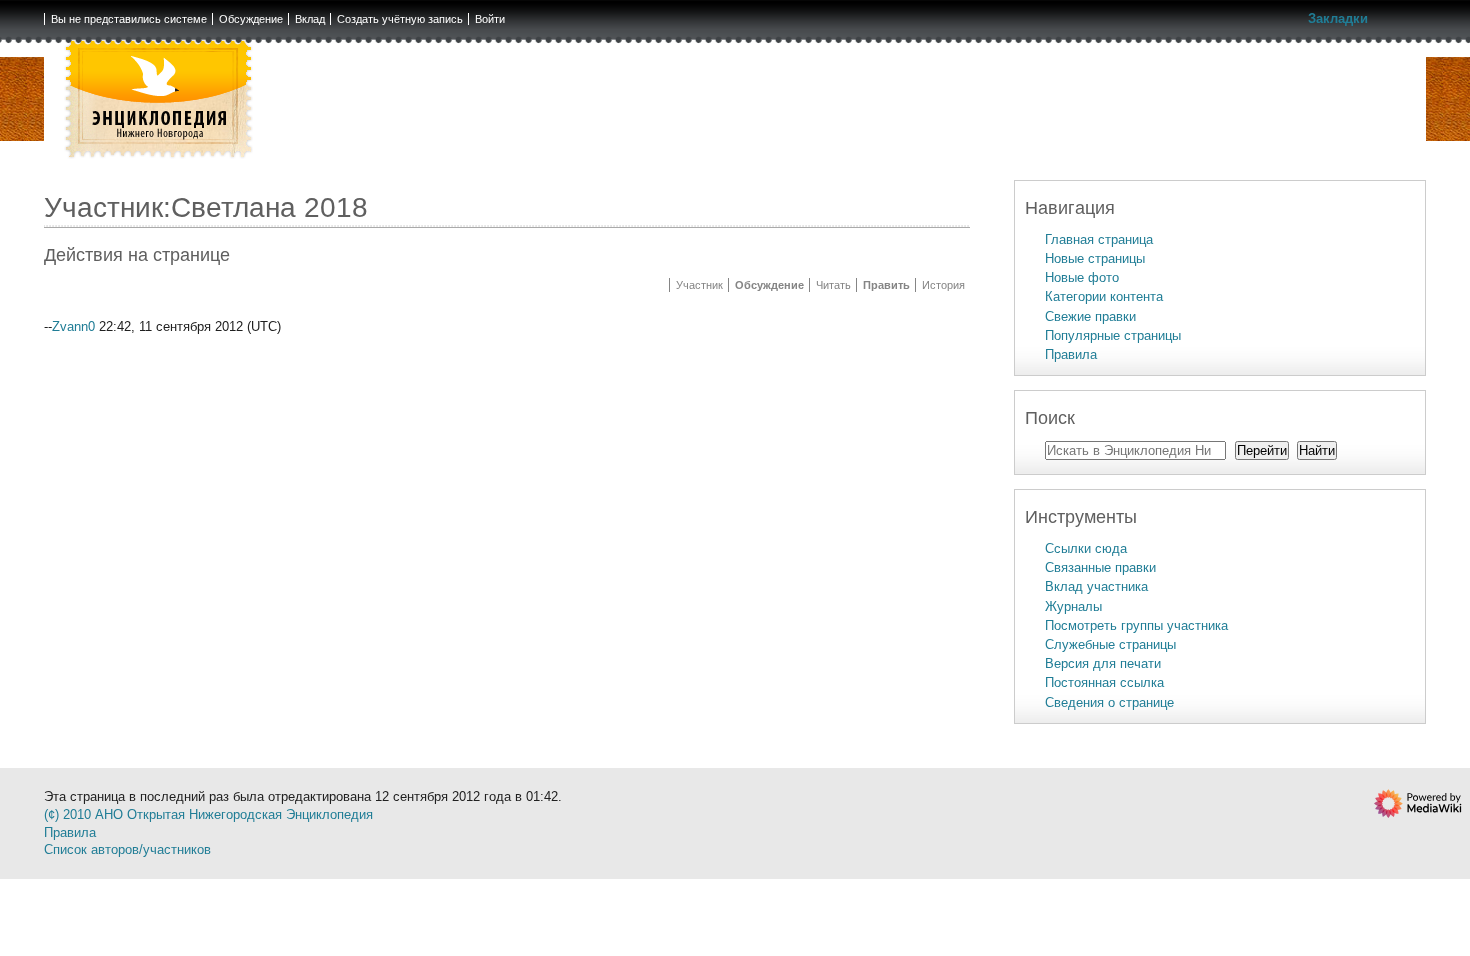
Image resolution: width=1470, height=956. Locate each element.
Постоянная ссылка (1104, 682)
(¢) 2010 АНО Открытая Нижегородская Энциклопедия (208, 814)
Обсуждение (251, 19)
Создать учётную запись (400, 19)
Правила (1071, 354)
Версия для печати (1103, 663)
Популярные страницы (1113, 335)
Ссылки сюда (1086, 548)
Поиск (1050, 418)
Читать (833, 285)
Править (886, 285)
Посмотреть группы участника (1136, 625)
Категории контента (1104, 296)
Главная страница (1099, 239)
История (943, 285)
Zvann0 (73, 326)
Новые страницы (1095, 258)
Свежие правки (1090, 316)
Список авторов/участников (127, 849)
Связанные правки (1100, 567)
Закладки (1338, 18)
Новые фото (1082, 277)
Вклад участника (1096, 586)
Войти (490, 19)
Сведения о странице (1109, 702)
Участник (699, 285)
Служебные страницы (1110, 644)
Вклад (310, 19)
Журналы (1073, 606)
